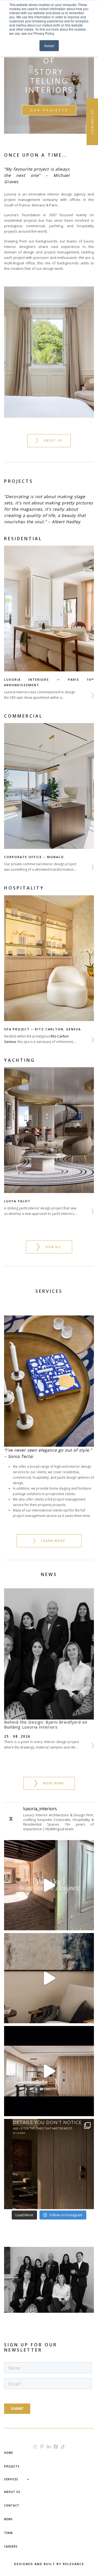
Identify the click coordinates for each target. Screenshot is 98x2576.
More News (54, 1783)
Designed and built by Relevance (49, 2564)
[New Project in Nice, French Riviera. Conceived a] (49, 1978)
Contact (12, 2505)
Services (11, 2479)
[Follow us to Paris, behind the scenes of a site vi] (49, 1885)
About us (53, 440)
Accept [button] (49, 46)
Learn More (53, 1541)
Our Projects (49, 110)
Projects (12, 2466)
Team (8, 2533)
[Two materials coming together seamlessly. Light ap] (49, 2164)
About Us (12, 2492)
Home (9, 2453)
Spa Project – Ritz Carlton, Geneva (42, 1029)
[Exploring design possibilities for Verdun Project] (49, 2071)
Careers (11, 2546)
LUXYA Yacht (17, 1201)
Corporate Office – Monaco (34, 857)
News (8, 2519)
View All (53, 1247)
